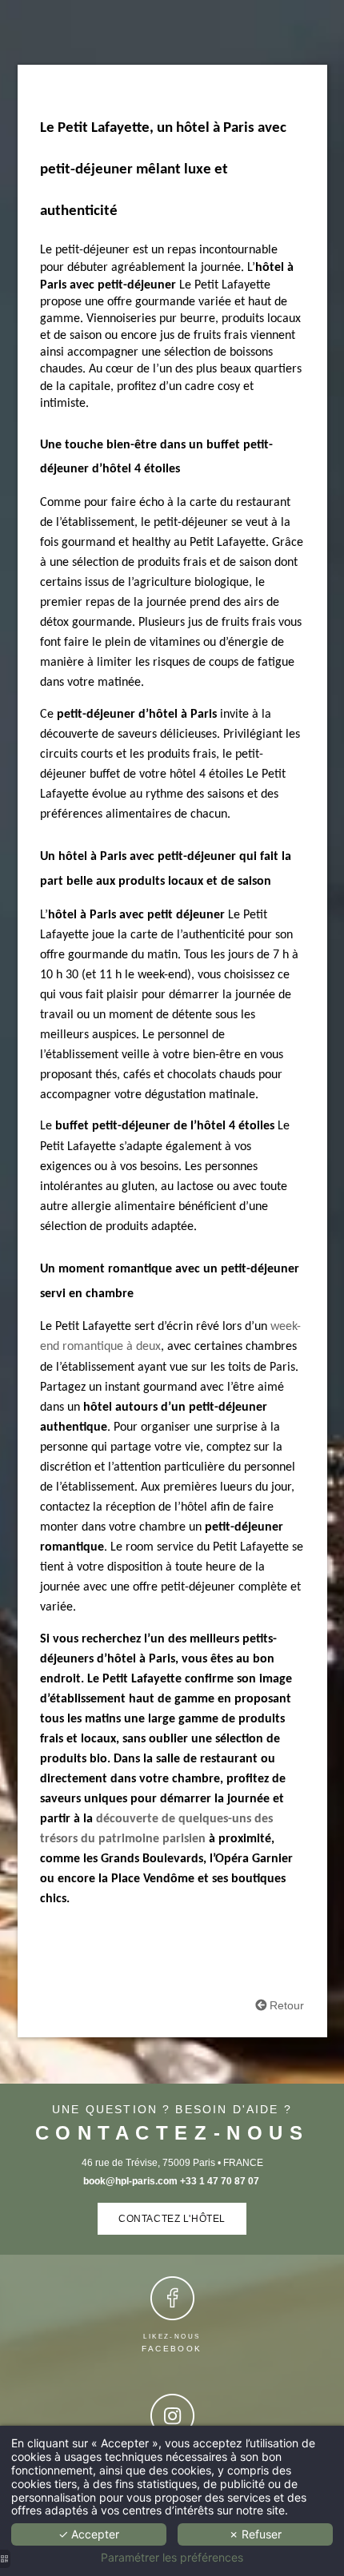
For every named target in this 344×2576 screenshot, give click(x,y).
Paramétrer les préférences (172, 2558)
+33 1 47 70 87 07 (221, 2181)
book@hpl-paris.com (130, 2181)
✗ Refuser (255, 2534)
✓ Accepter (89, 2534)
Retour (285, 2005)
